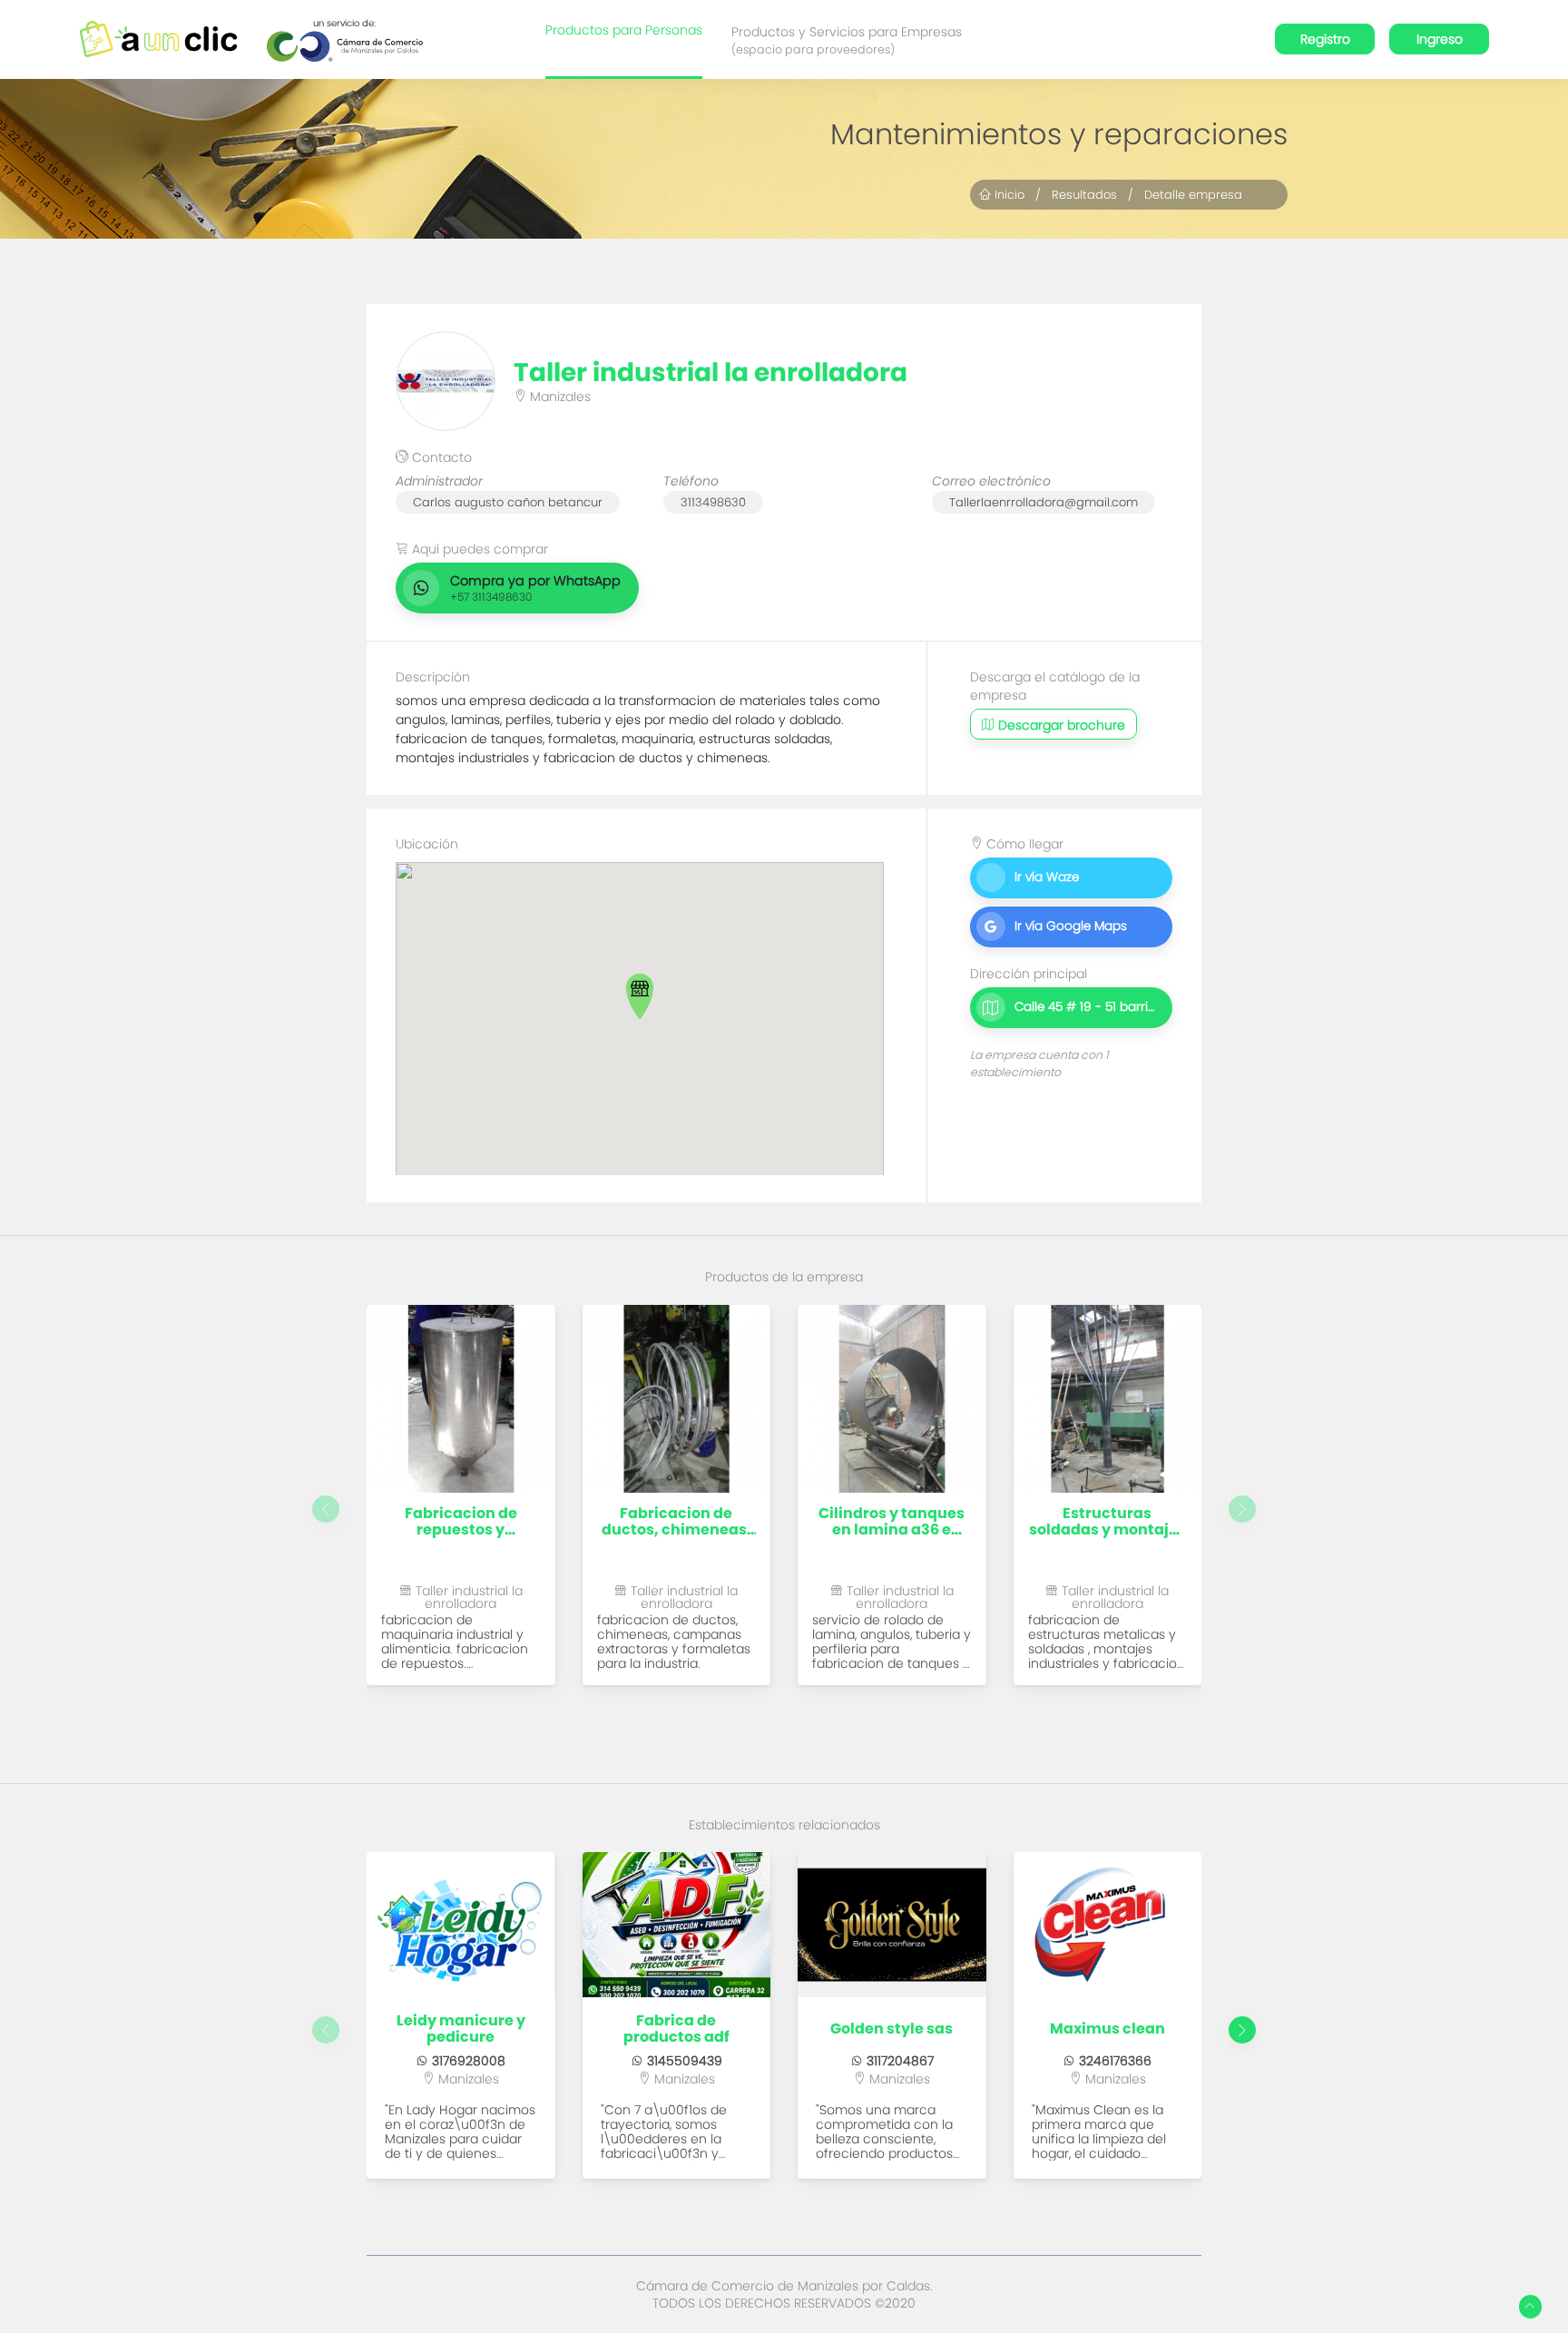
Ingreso (1440, 39)
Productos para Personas (624, 30)
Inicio (1008, 195)
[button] (640, 996)
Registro (1325, 39)
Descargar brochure (1060, 725)
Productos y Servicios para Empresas (847, 40)
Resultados (1084, 195)
